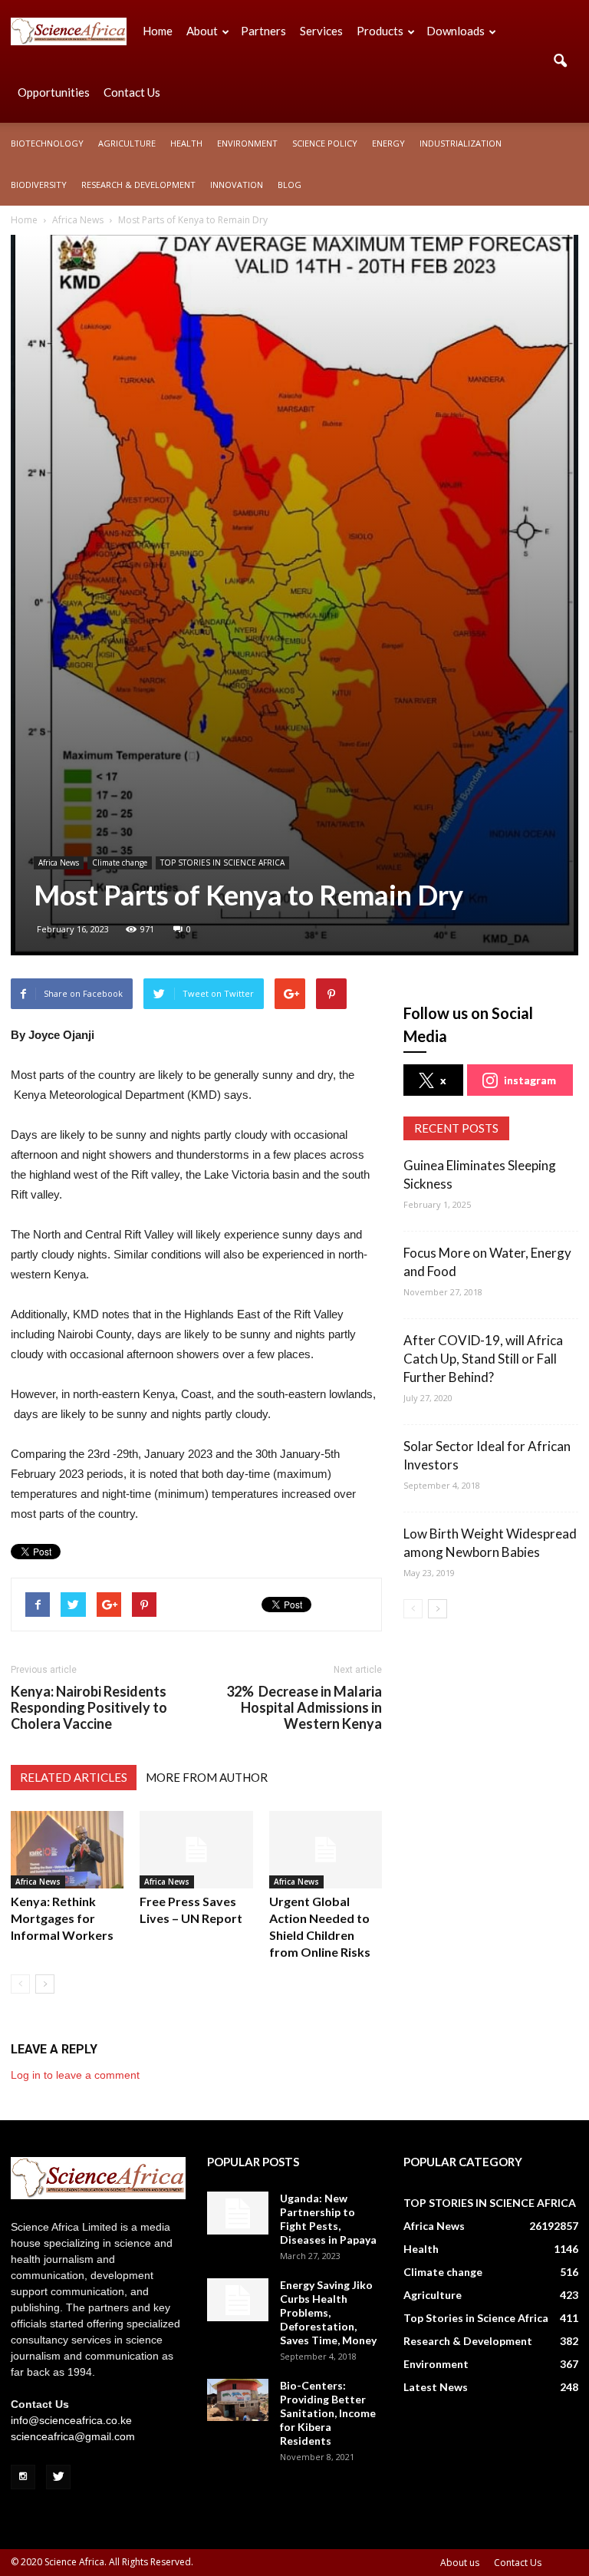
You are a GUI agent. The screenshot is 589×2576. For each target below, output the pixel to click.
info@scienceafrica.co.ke (71, 2420)
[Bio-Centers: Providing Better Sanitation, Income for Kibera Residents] (238, 2400)
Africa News (59, 863)
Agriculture (127, 143)
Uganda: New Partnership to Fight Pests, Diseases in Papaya (328, 2219)
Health (186, 143)
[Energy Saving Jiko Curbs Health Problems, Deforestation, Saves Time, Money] (238, 2300)
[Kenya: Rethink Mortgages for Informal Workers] (67, 1850)
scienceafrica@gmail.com (73, 2436)
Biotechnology (47, 143)
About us (460, 2563)
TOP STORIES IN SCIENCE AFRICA (222, 863)
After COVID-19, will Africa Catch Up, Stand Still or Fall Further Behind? (483, 1359)
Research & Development (138, 185)
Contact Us (132, 92)
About (202, 31)
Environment (247, 143)
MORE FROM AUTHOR (207, 1777)
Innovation (237, 185)
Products (380, 31)
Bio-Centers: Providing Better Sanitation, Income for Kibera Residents (328, 2413)
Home (158, 31)
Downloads (456, 31)
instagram (530, 1080)
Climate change (120, 863)
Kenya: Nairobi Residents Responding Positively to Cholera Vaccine (89, 1708)
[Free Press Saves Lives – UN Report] (196, 1850)
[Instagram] (23, 2477)
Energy (388, 143)
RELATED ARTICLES (74, 1777)
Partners (263, 31)
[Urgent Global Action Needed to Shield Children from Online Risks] (326, 1850)
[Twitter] (58, 2477)
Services (321, 31)
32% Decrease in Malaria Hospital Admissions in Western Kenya (304, 1708)
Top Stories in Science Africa (476, 2318)
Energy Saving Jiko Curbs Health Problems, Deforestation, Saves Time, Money (328, 2312)
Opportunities (54, 92)
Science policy (325, 143)
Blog (290, 185)
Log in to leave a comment (75, 2075)
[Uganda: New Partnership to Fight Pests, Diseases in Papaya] (238, 2213)
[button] (560, 61)
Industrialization (461, 143)
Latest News (436, 2387)
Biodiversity (39, 185)
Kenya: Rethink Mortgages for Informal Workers (62, 1918)
